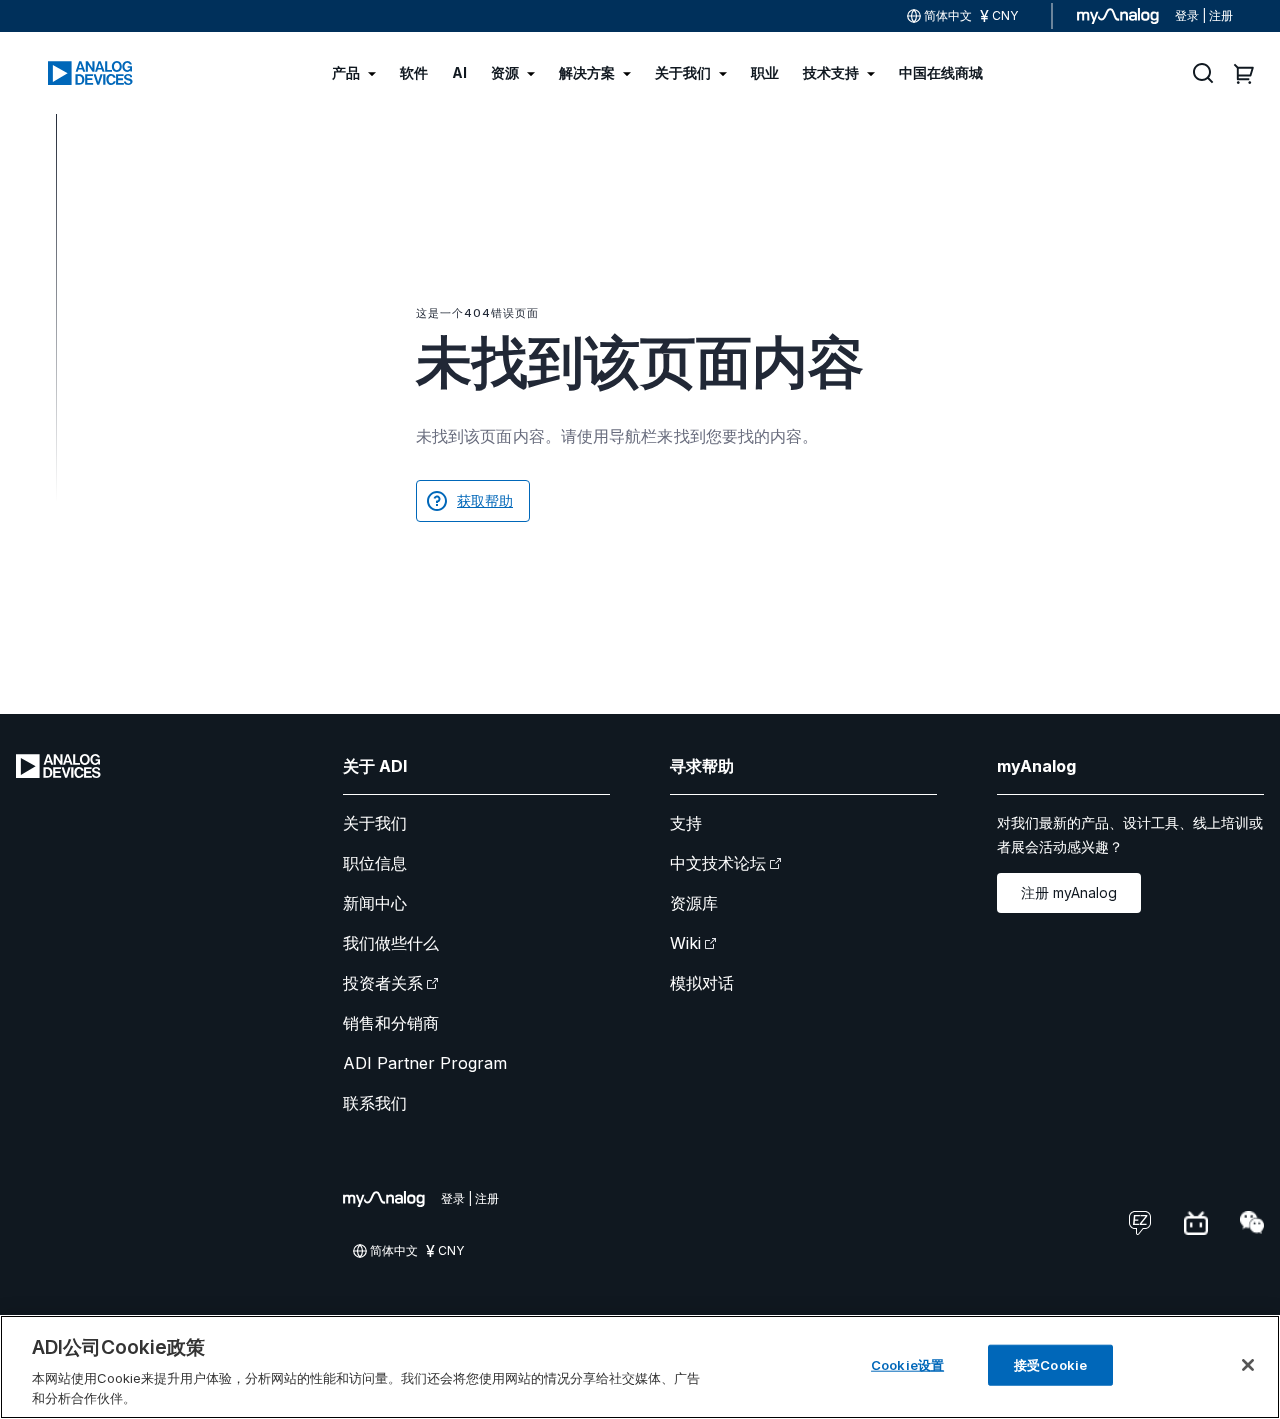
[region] (640, 1367)
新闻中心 (375, 903)
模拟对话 (702, 983)
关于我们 (375, 823)
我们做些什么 (391, 943)
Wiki (685, 943)
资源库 (694, 903)
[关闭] (1248, 1365)
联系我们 (375, 1103)
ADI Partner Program (425, 1063)
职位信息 (375, 863)
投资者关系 (383, 983)
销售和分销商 (391, 1023)
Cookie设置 (907, 1365)
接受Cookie (1050, 1365)
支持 (686, 823)
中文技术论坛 (718, 863)
